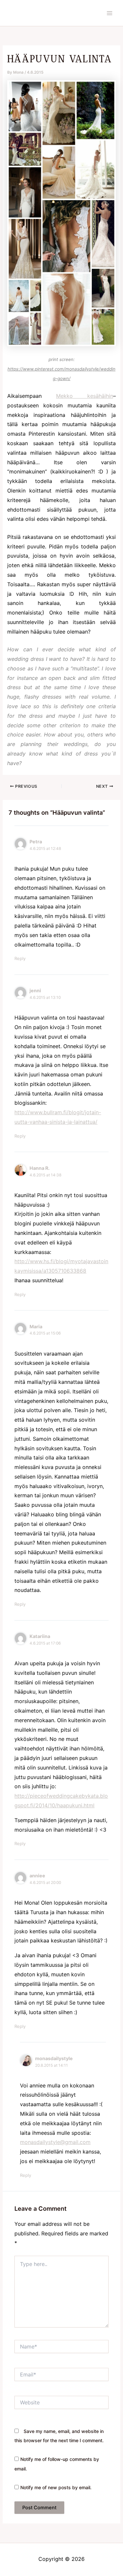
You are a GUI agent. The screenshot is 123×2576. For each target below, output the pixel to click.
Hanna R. (40, 1168)
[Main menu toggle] (110, 13)
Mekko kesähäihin (85, 396)
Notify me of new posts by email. (56, 2487)
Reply (20, 958)
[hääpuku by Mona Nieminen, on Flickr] (61, 213)
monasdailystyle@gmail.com (55, 2142)
